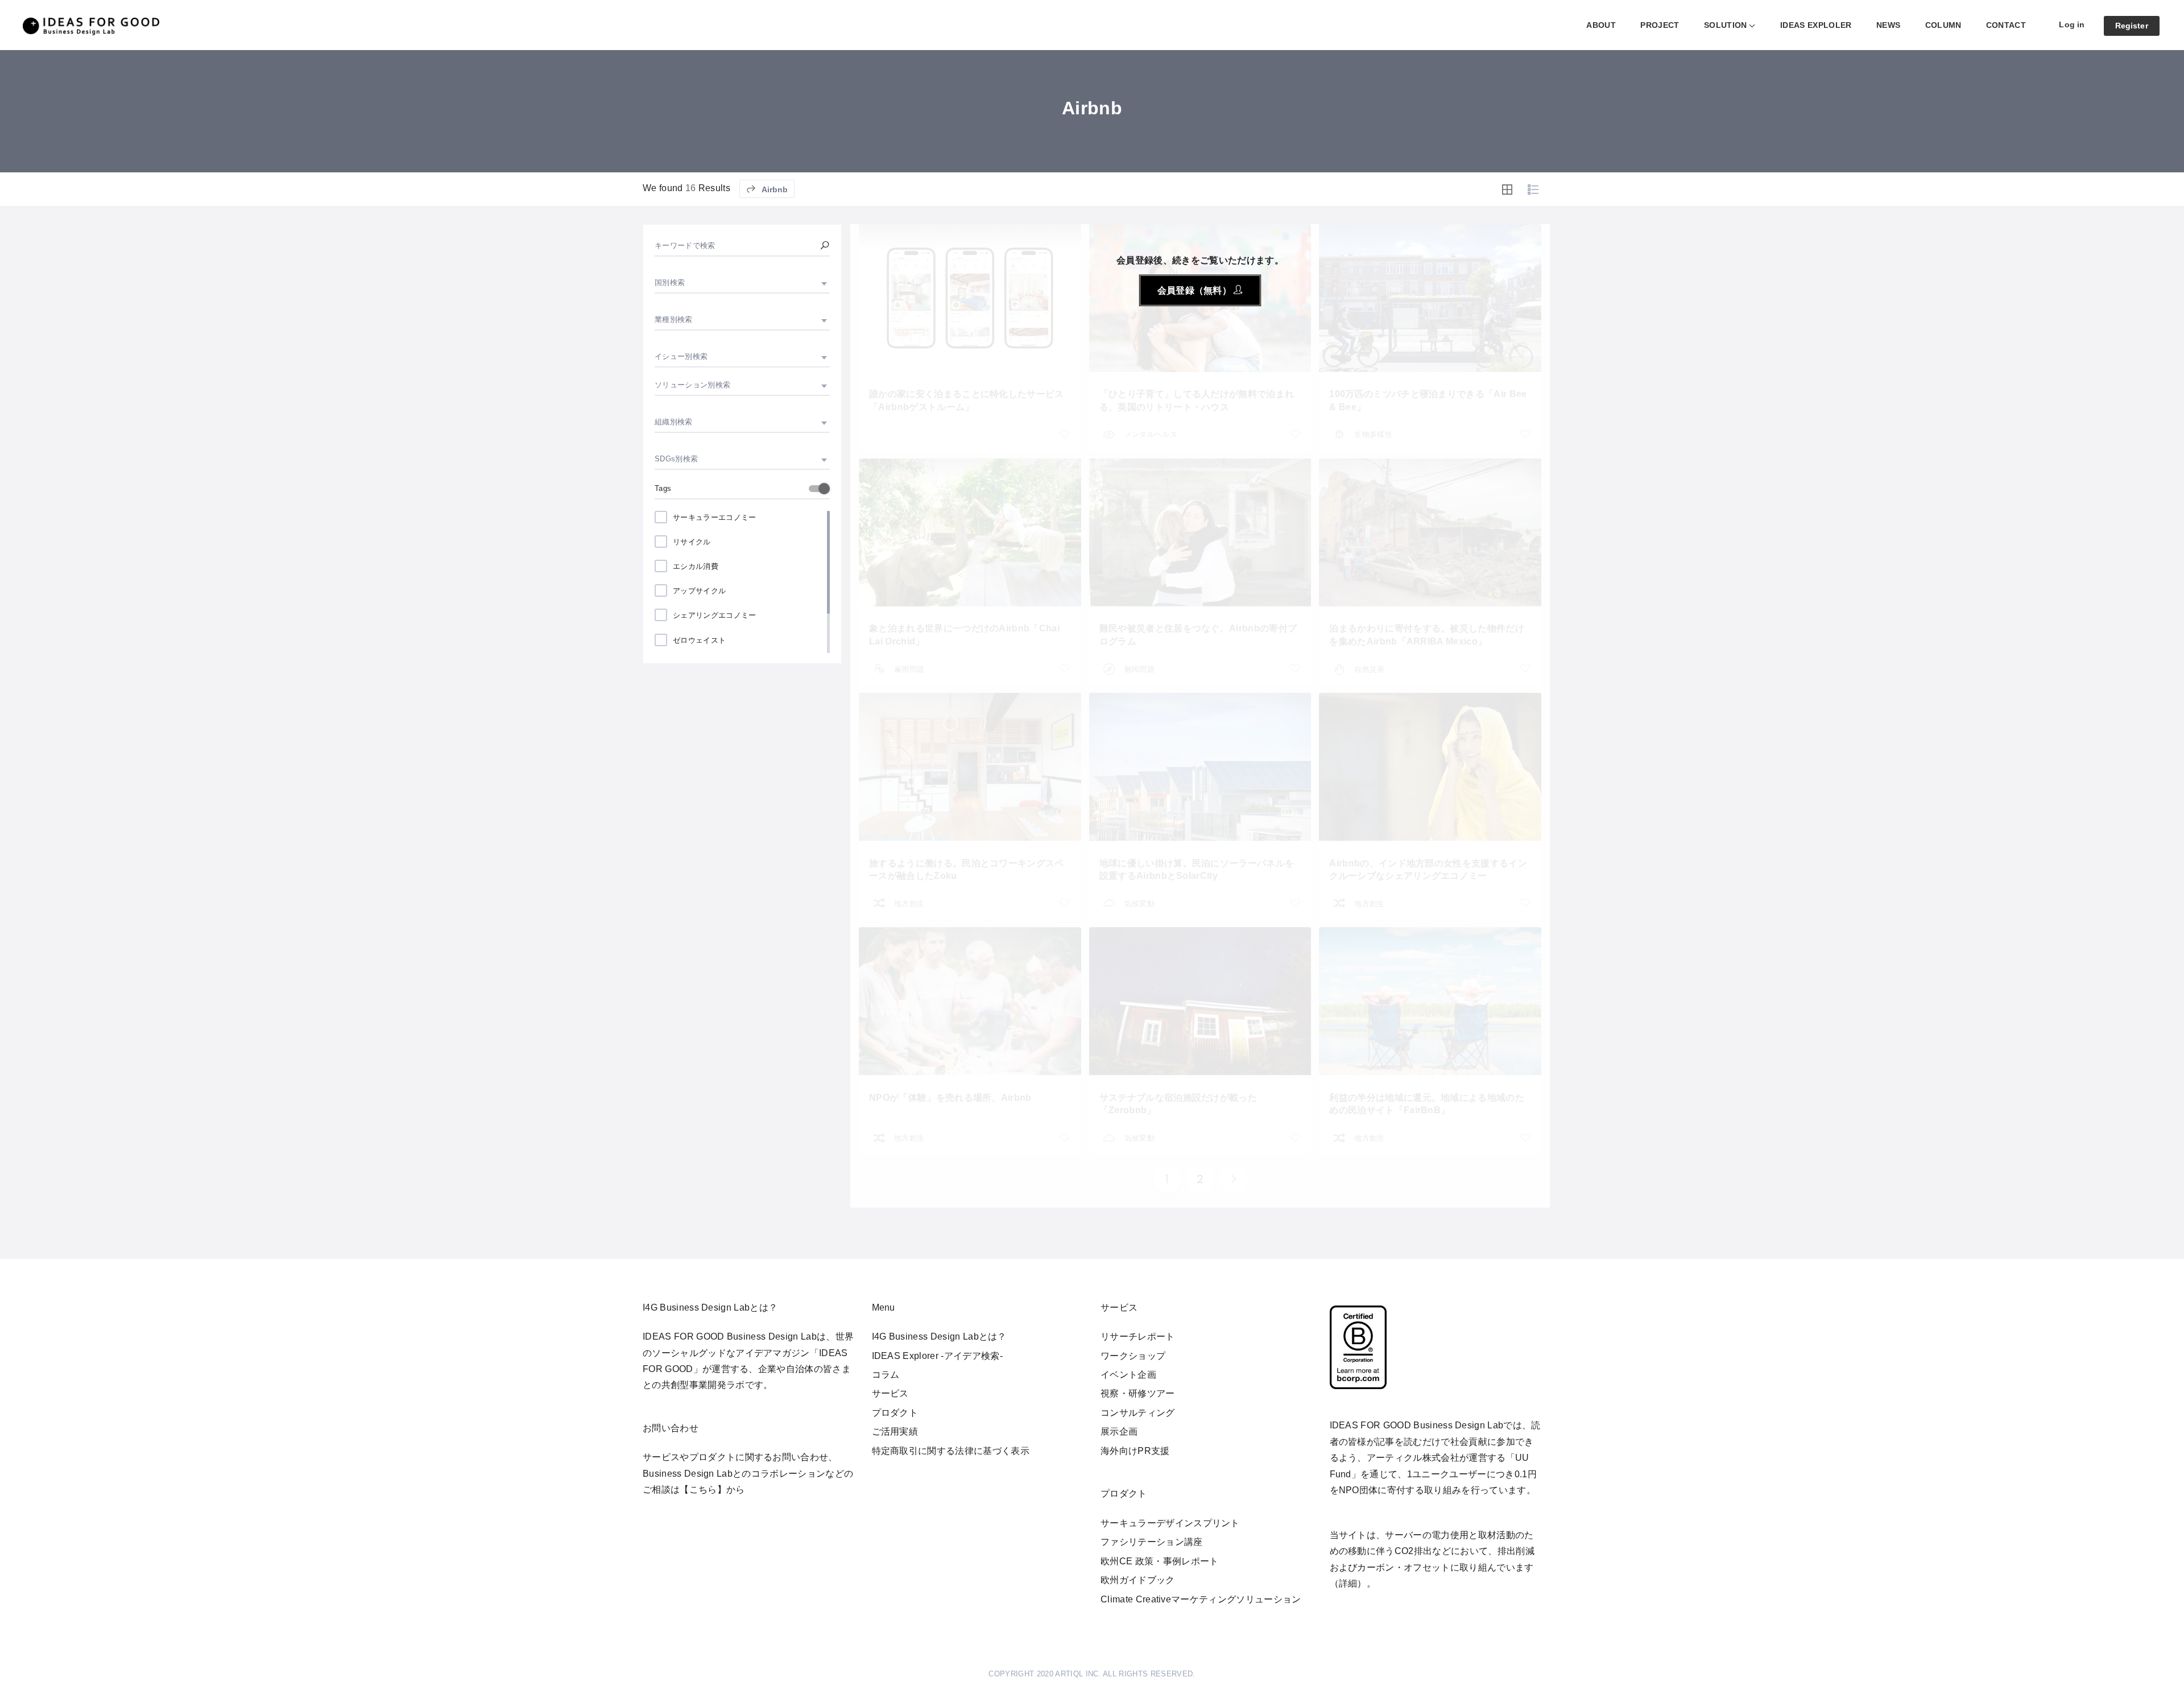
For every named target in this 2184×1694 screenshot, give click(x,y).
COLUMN (1943, 25)
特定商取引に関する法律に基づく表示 (951, 1451)
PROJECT (1660, 25)
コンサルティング (1138, 1413)
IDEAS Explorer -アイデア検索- (937, 1356)
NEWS (1888, 25)
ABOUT (1601, 25)
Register (2132, 26)
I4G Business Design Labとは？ (939, 1336)
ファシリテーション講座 (1152, 1542)
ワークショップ (1133, 1356)
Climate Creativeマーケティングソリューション (1201, 1599)
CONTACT (2006, 25)
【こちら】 (703, 1490)
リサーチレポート (1138, 1336)
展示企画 (1119, 1431)
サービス (890, 1393)
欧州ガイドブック (1138, 1580)
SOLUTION (1726, 25)
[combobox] (742, 283)
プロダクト (895, 1413)
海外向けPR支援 (1135, 1451)
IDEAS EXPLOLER (1816, 25)
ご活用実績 (895, 1431)
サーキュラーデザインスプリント (1170, 1523)
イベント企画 (1128, 1375)
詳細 (1348, 1583)
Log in (2072, 24)
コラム (886, 1375)
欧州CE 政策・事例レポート (1159, 1561)
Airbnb (774, 189)
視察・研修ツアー (1138, 1393)
